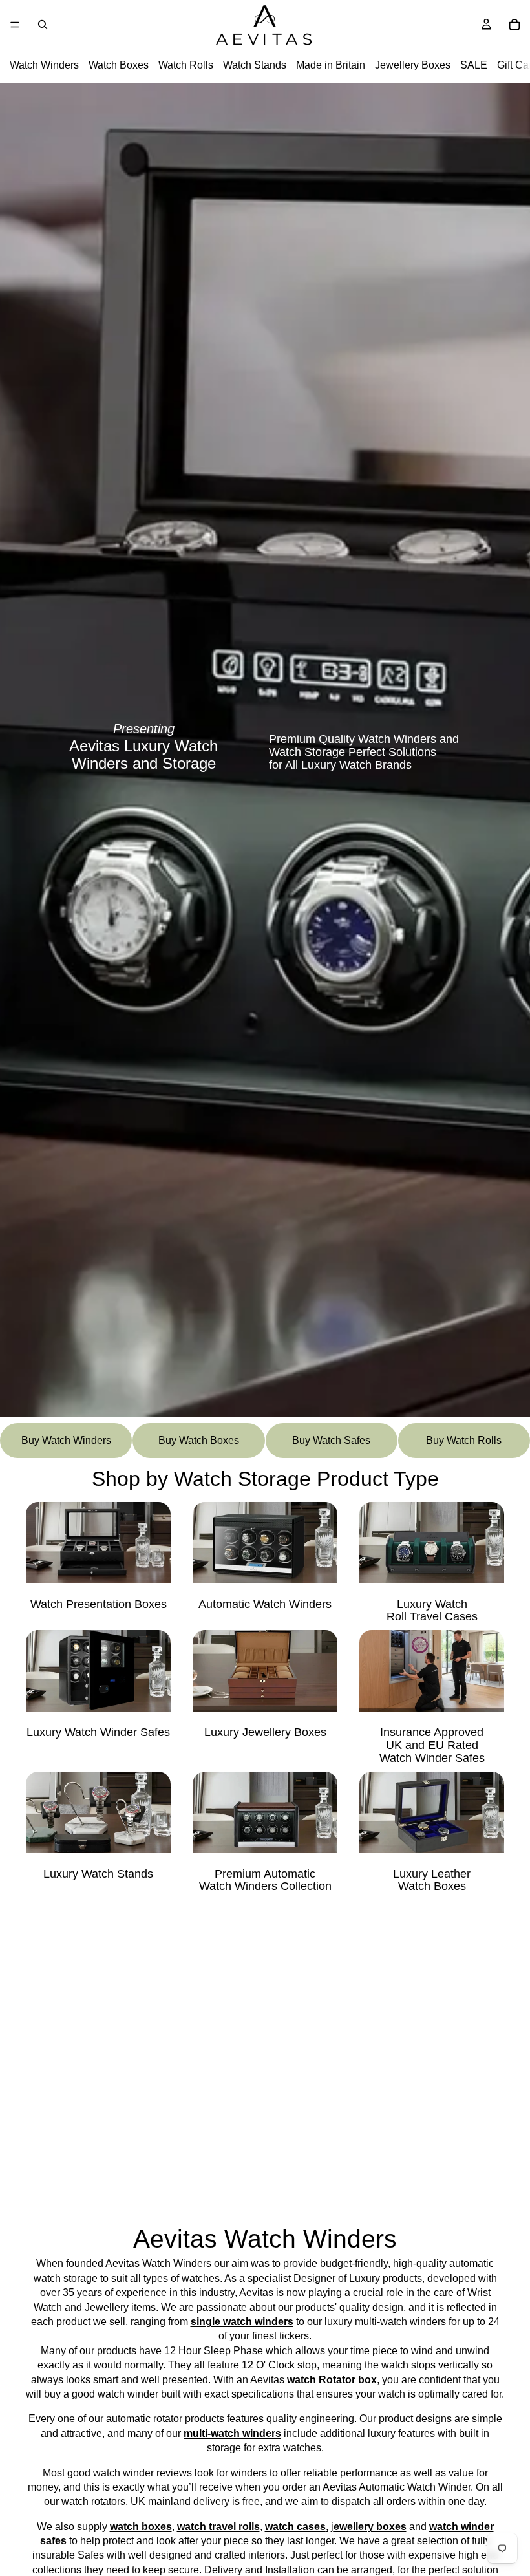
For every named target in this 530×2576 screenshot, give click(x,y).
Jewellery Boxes (413, 65)
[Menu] (15, 25)
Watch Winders (44, 65)
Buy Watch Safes (331, 1440)
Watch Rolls (186, 65)
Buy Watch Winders (66, 1440)
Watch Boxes (119, 65)
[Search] (43, 25)
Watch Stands (255, 65)
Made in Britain (331, 65)
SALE (474, 65)
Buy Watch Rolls (464, 1440)
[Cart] (514, 25)
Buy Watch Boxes (199, 1440)
